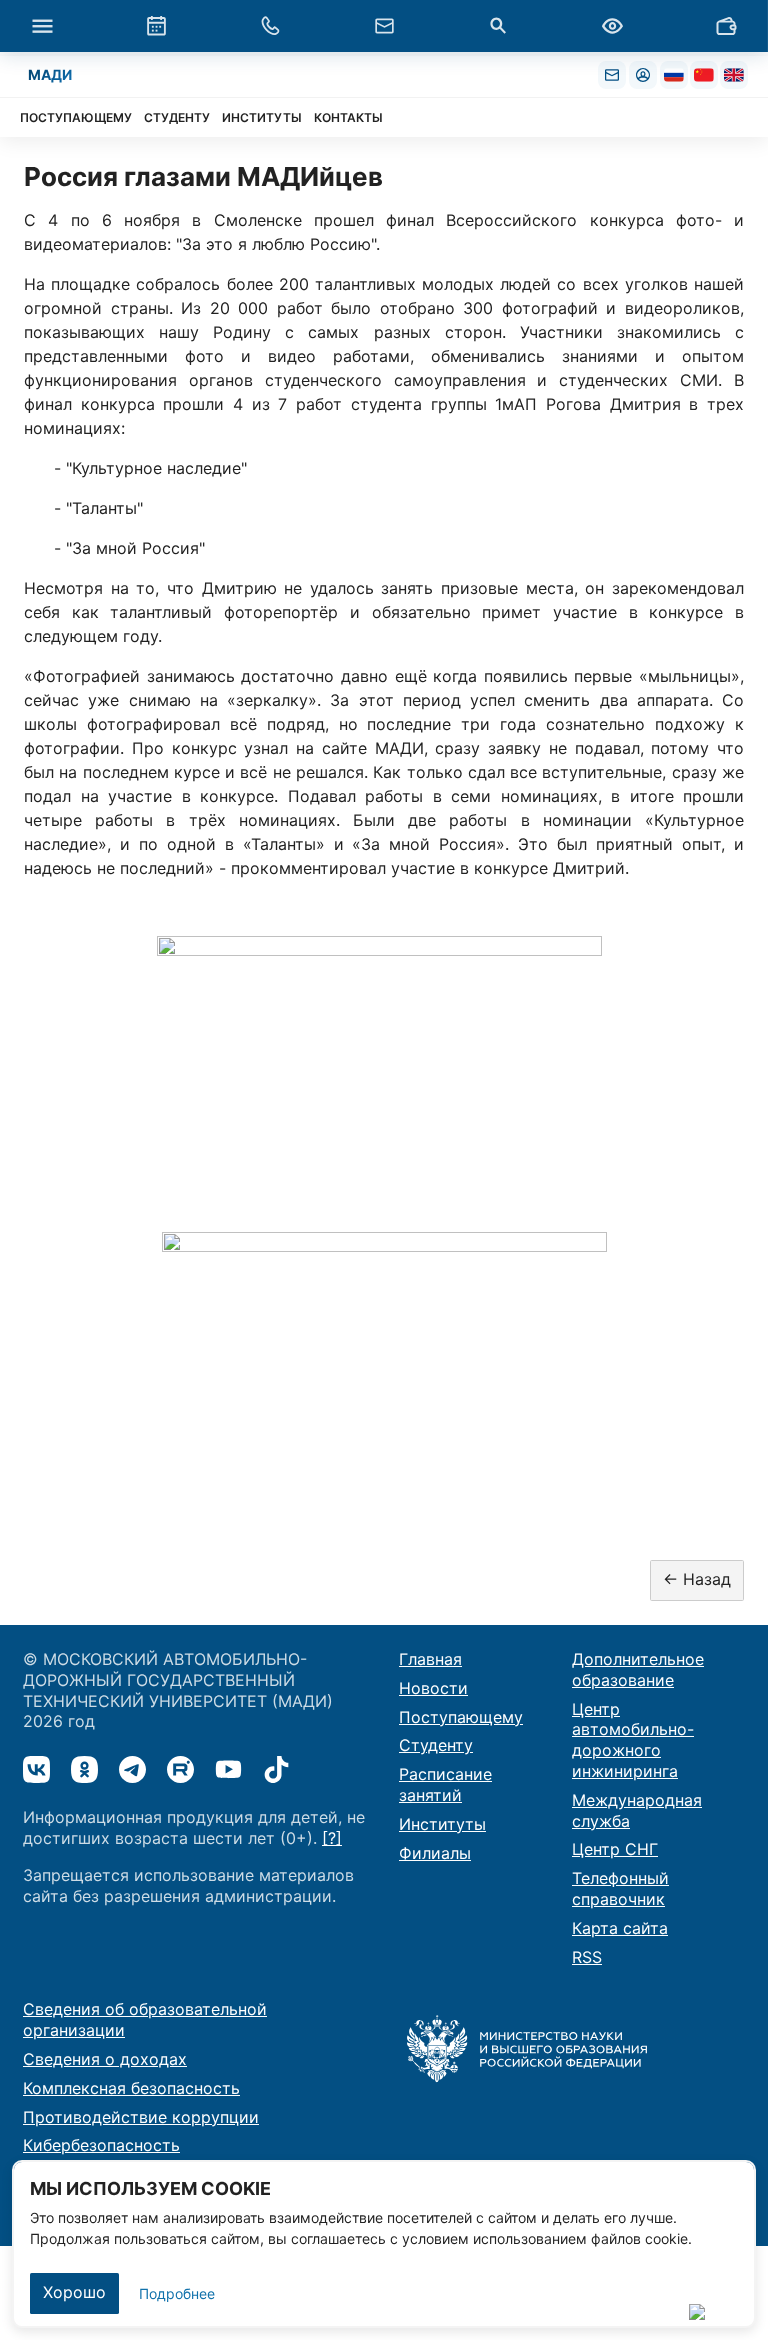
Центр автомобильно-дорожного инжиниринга (633, 1740)
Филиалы (435, 1853)
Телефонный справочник (620, 1888)
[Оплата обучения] (726, 26)
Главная (430, 1659)
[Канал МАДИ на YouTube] (228, 1769)
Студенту (436, 1745)
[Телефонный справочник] (270, 26)
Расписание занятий (445, 1784)
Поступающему (461, 1717)
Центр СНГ (615, 1849)
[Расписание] (156, 26)
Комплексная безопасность (131, 2088)
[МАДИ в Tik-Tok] (276, 1769)
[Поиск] (498, 26)
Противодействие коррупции (141, 2117)
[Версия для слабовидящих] (612, 26)
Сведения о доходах (105, 2059)
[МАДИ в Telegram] (132, 1769)
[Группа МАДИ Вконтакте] (36, 1769)
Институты (442, 1824)
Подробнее (177, 2293)
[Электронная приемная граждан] (384, 26)
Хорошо (74, 2292)
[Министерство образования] (527, 2047)
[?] (332, 1838)
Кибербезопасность (101, 2145)
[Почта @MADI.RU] (612, 75)
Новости (433, 1688)
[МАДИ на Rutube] (180, 1769)
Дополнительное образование (638, 1669)
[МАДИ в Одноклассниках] (84, 1769)
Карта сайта (620, 1928)
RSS (587, 1957)
